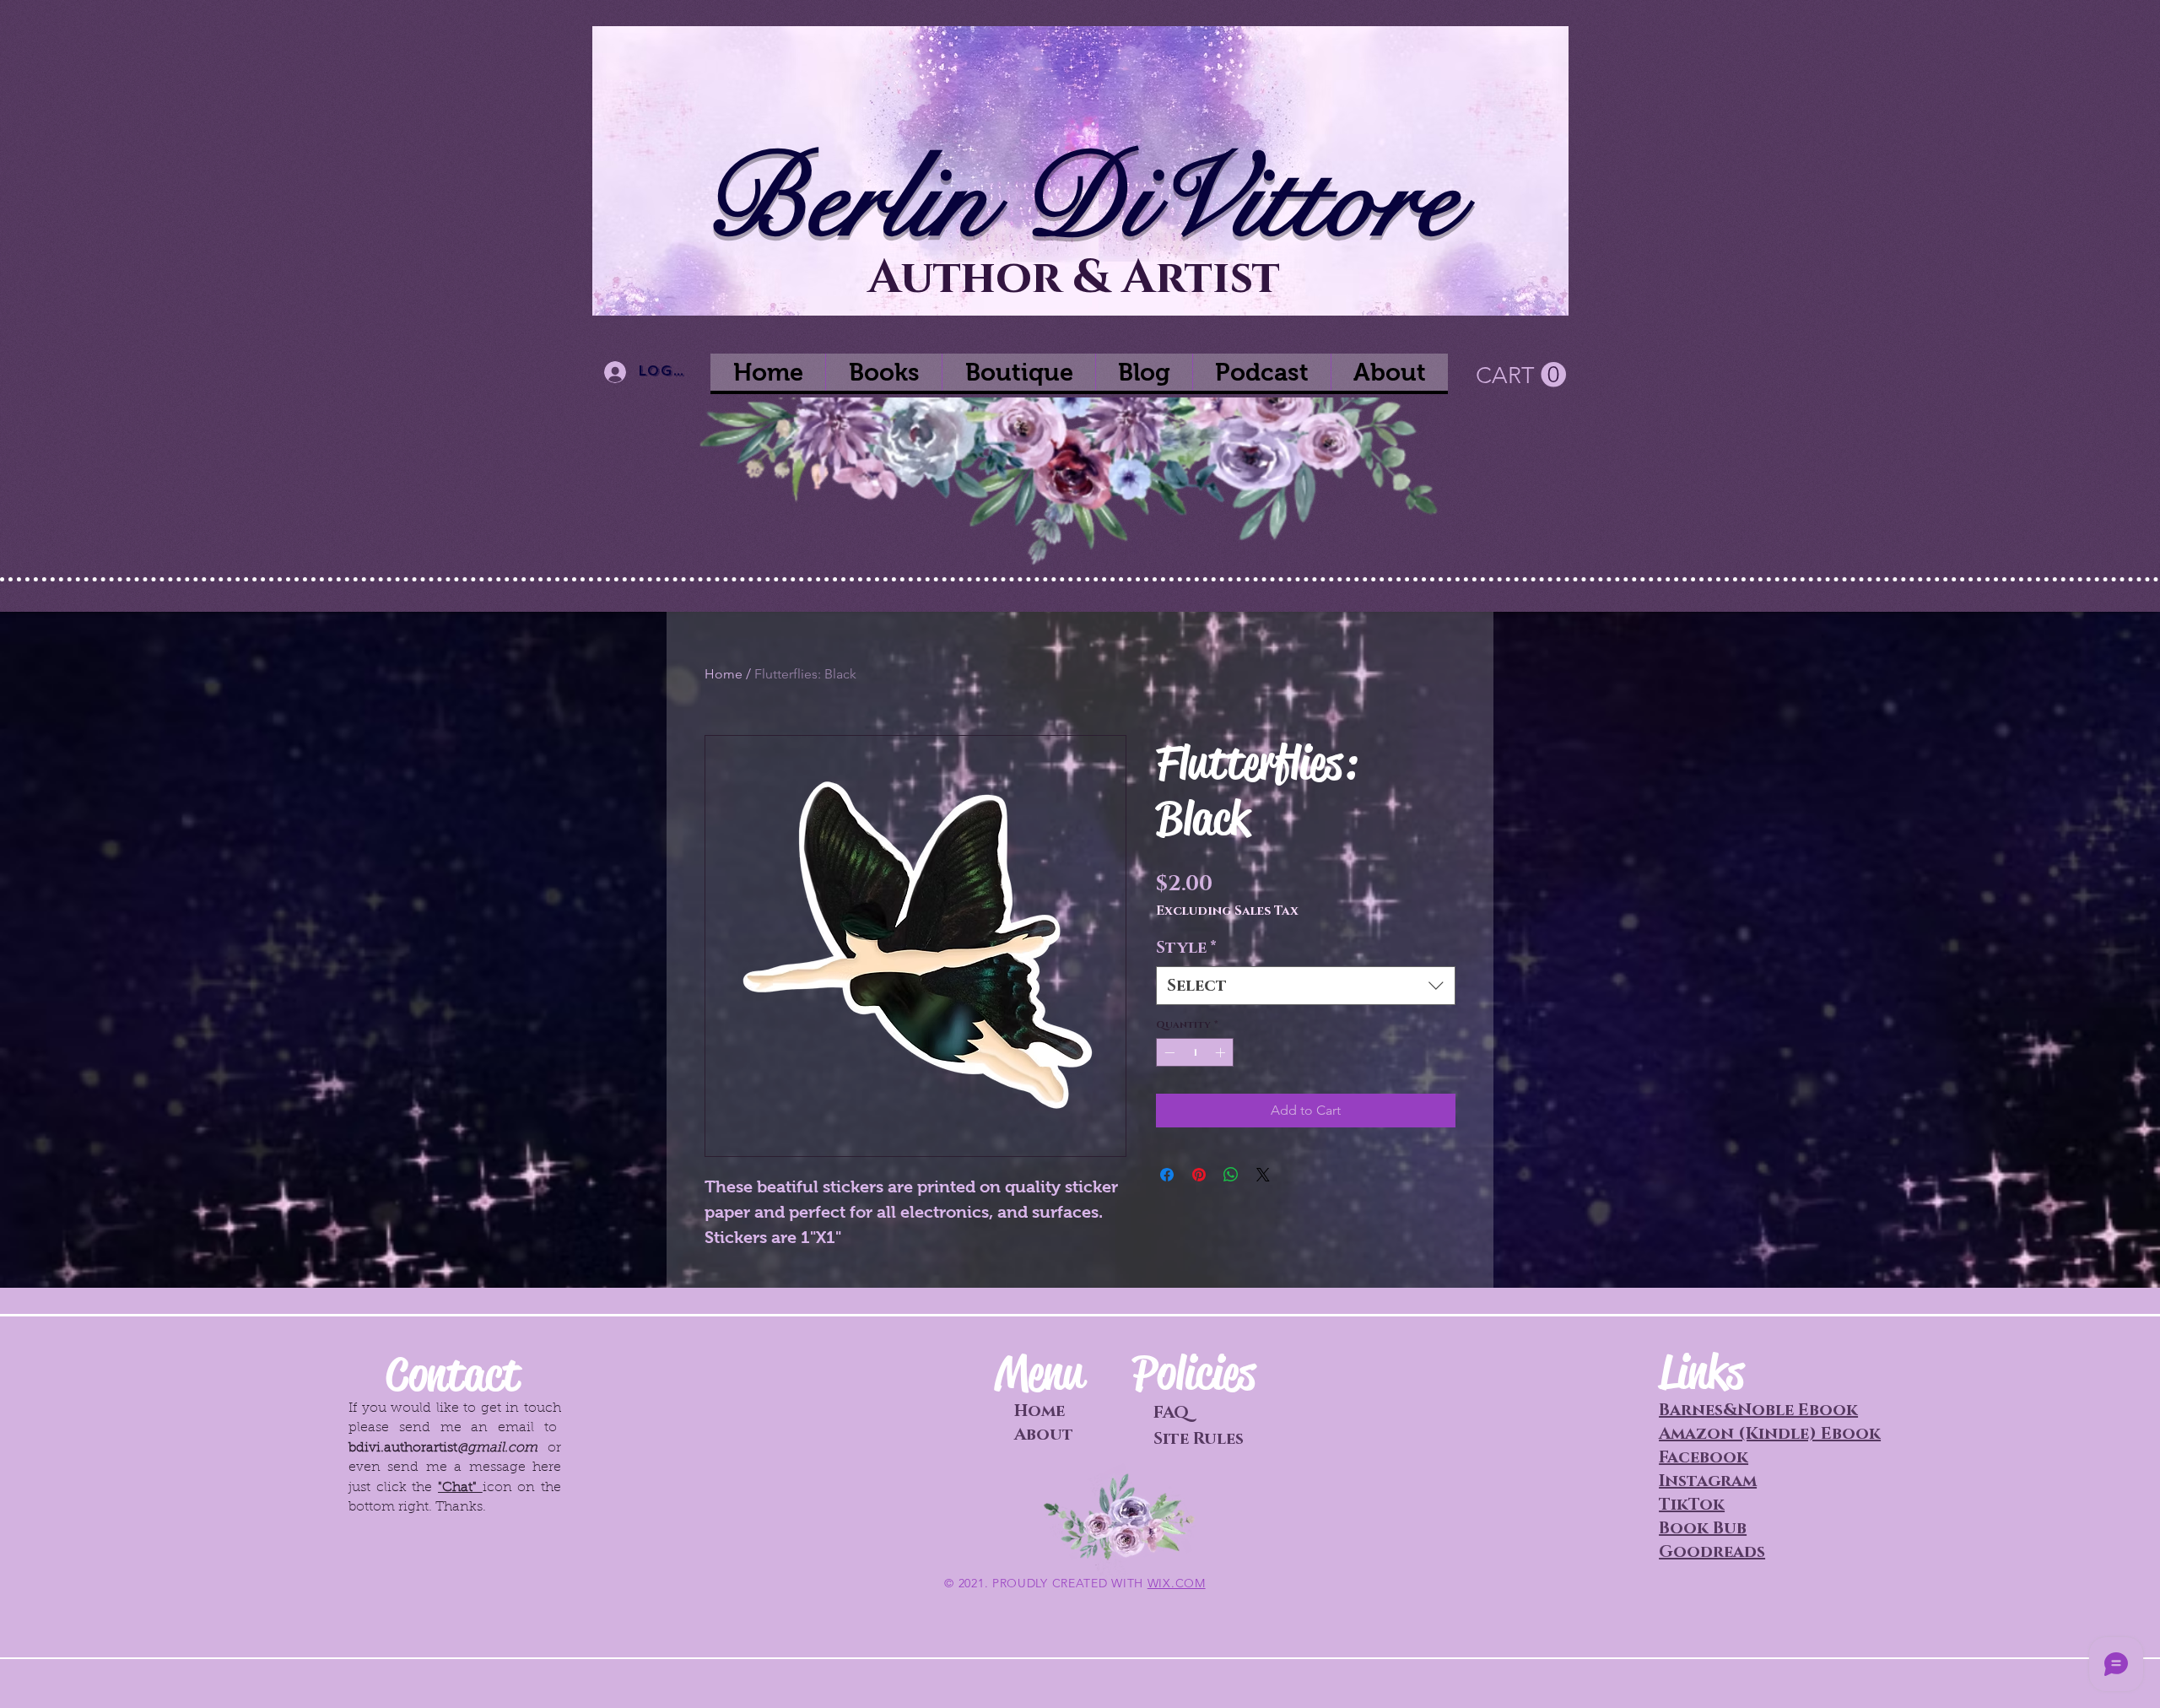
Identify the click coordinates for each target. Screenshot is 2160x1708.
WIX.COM (1177, 1583)
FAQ (1171, 1413)
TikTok (1692, 1505)
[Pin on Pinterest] (1199, 1175)
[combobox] (1306, 986)
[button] (1521, 375)
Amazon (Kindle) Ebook (1770, 1434)
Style (1186, 948)
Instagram (1708, 1481)
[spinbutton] (1195, 1052)
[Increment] (1222, 1052)
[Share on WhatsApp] (1231, 1175)
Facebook (1704, 1457)
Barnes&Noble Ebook (1758, 1410)
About (1044, 1435)
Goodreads (1712, 1552)
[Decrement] (1168, 1052)
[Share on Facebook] (1167, 1175)
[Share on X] (1263, 1175)
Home (724, 674)
